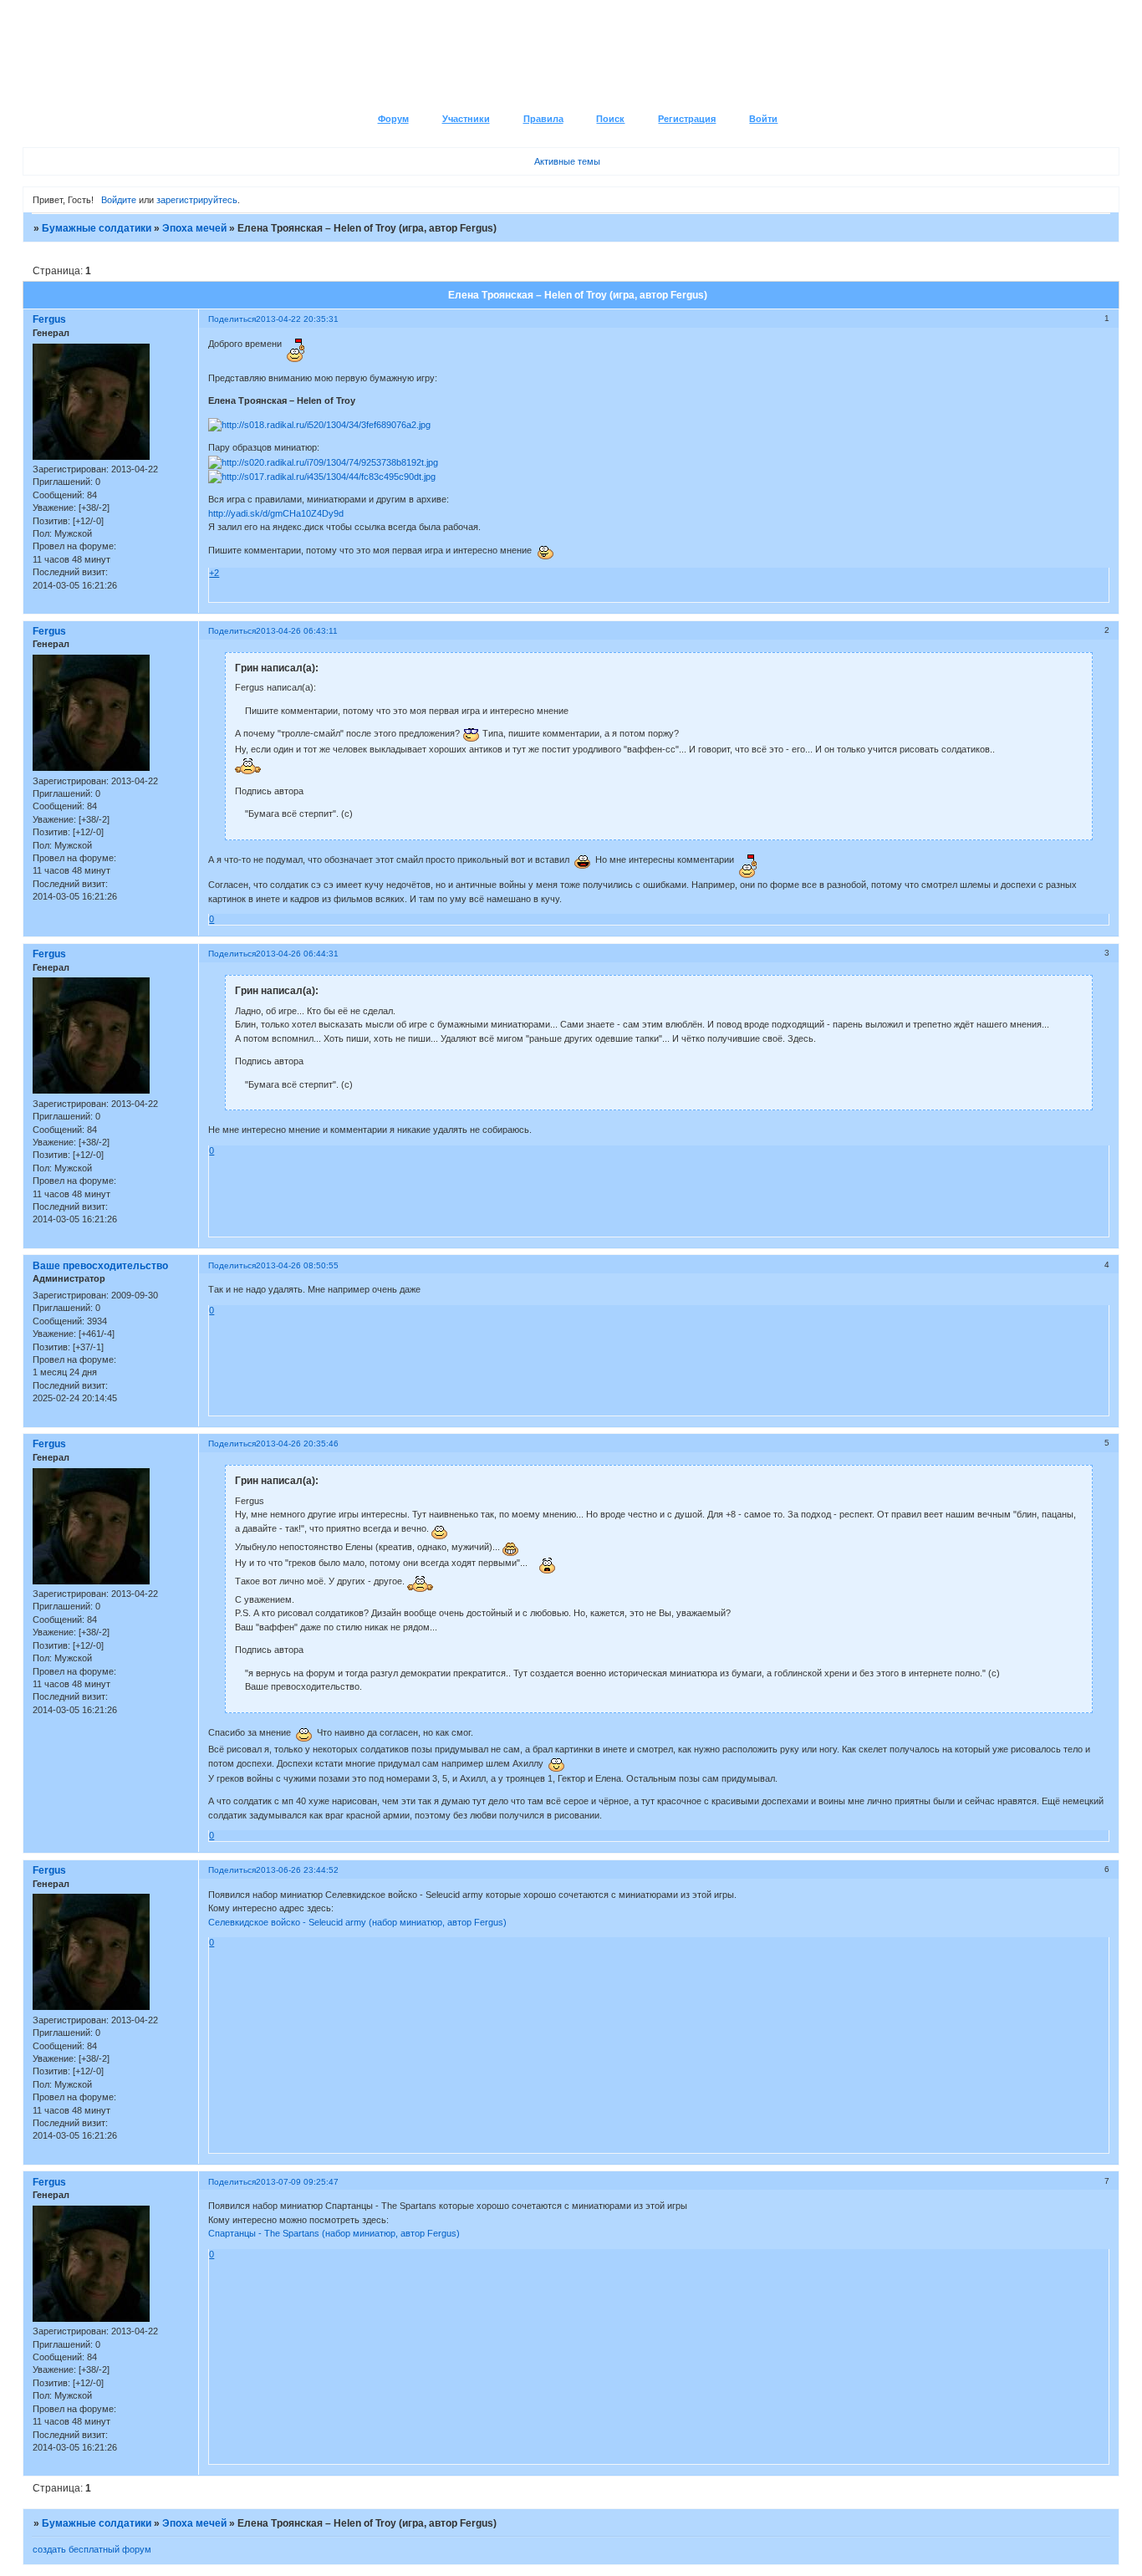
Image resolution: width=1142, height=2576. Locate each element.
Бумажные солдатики (97, 228)
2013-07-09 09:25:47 (297, 2182)
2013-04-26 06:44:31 (297, 954)
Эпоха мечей (194, 228)
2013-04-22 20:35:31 (297, 319)
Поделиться (232, 319)
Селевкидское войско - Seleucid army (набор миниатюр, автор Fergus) (357, 1922)
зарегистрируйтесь (197, 200)
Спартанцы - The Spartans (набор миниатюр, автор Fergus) (334, 2233)
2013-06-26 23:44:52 (297, 1870)
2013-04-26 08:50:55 (297, 1265)
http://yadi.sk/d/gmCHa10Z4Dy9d (276, 513)
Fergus (49, 319)
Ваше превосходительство (100, 1266)
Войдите (119, 200)
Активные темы (567, 161)
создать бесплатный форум (92, 2549)
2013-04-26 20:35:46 (297, 1444)
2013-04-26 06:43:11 (297, 631)
